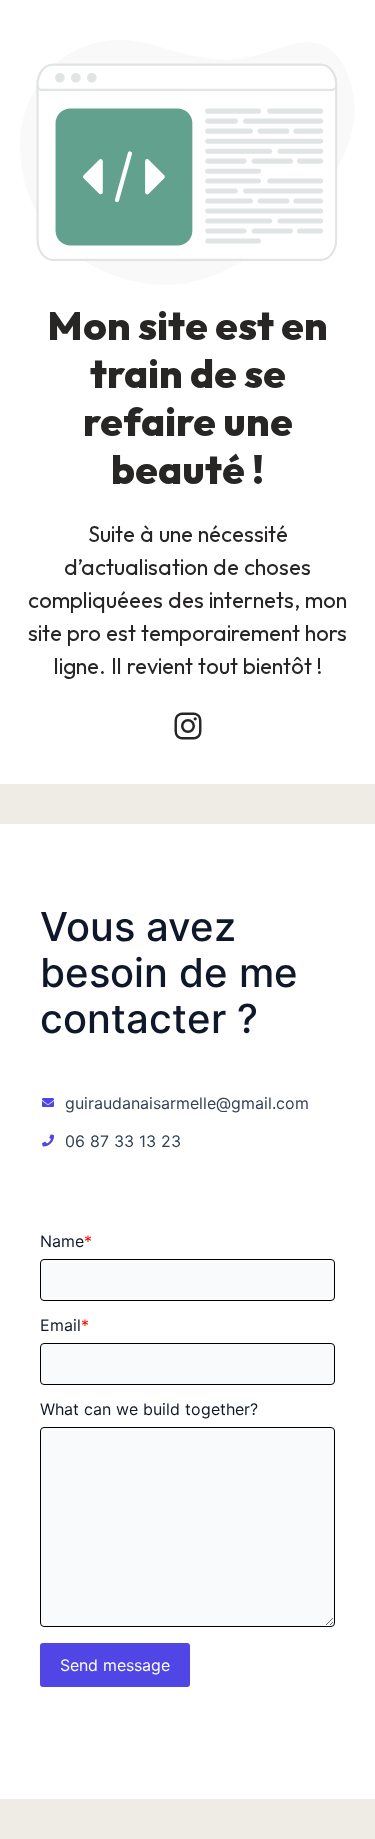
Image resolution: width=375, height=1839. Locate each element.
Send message (115, 1665)
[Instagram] (188, 726)
